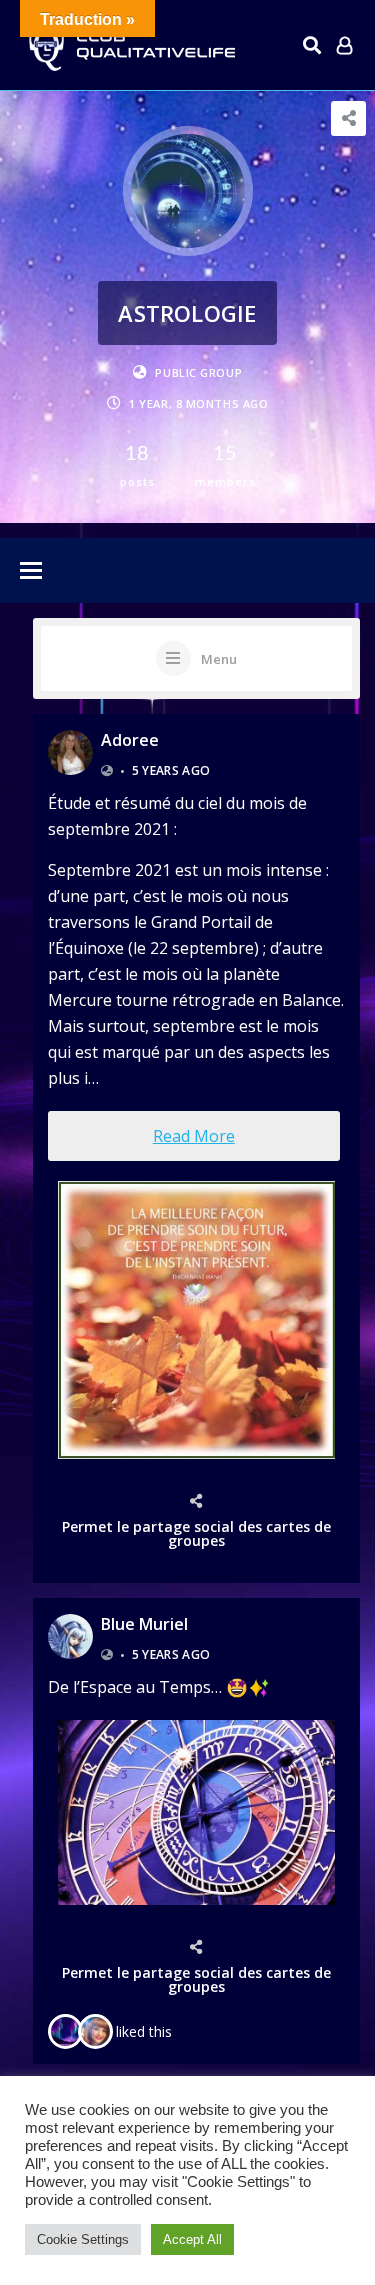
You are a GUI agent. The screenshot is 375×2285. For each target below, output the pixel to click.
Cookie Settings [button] (83, 2239)
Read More (194, 1136)
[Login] (344, 45)
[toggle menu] (31, 572)
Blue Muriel (144, 1624)
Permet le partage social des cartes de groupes (196, 1533)
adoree (130, 740)
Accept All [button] (192, 2239)
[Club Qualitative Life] (130, 45)
